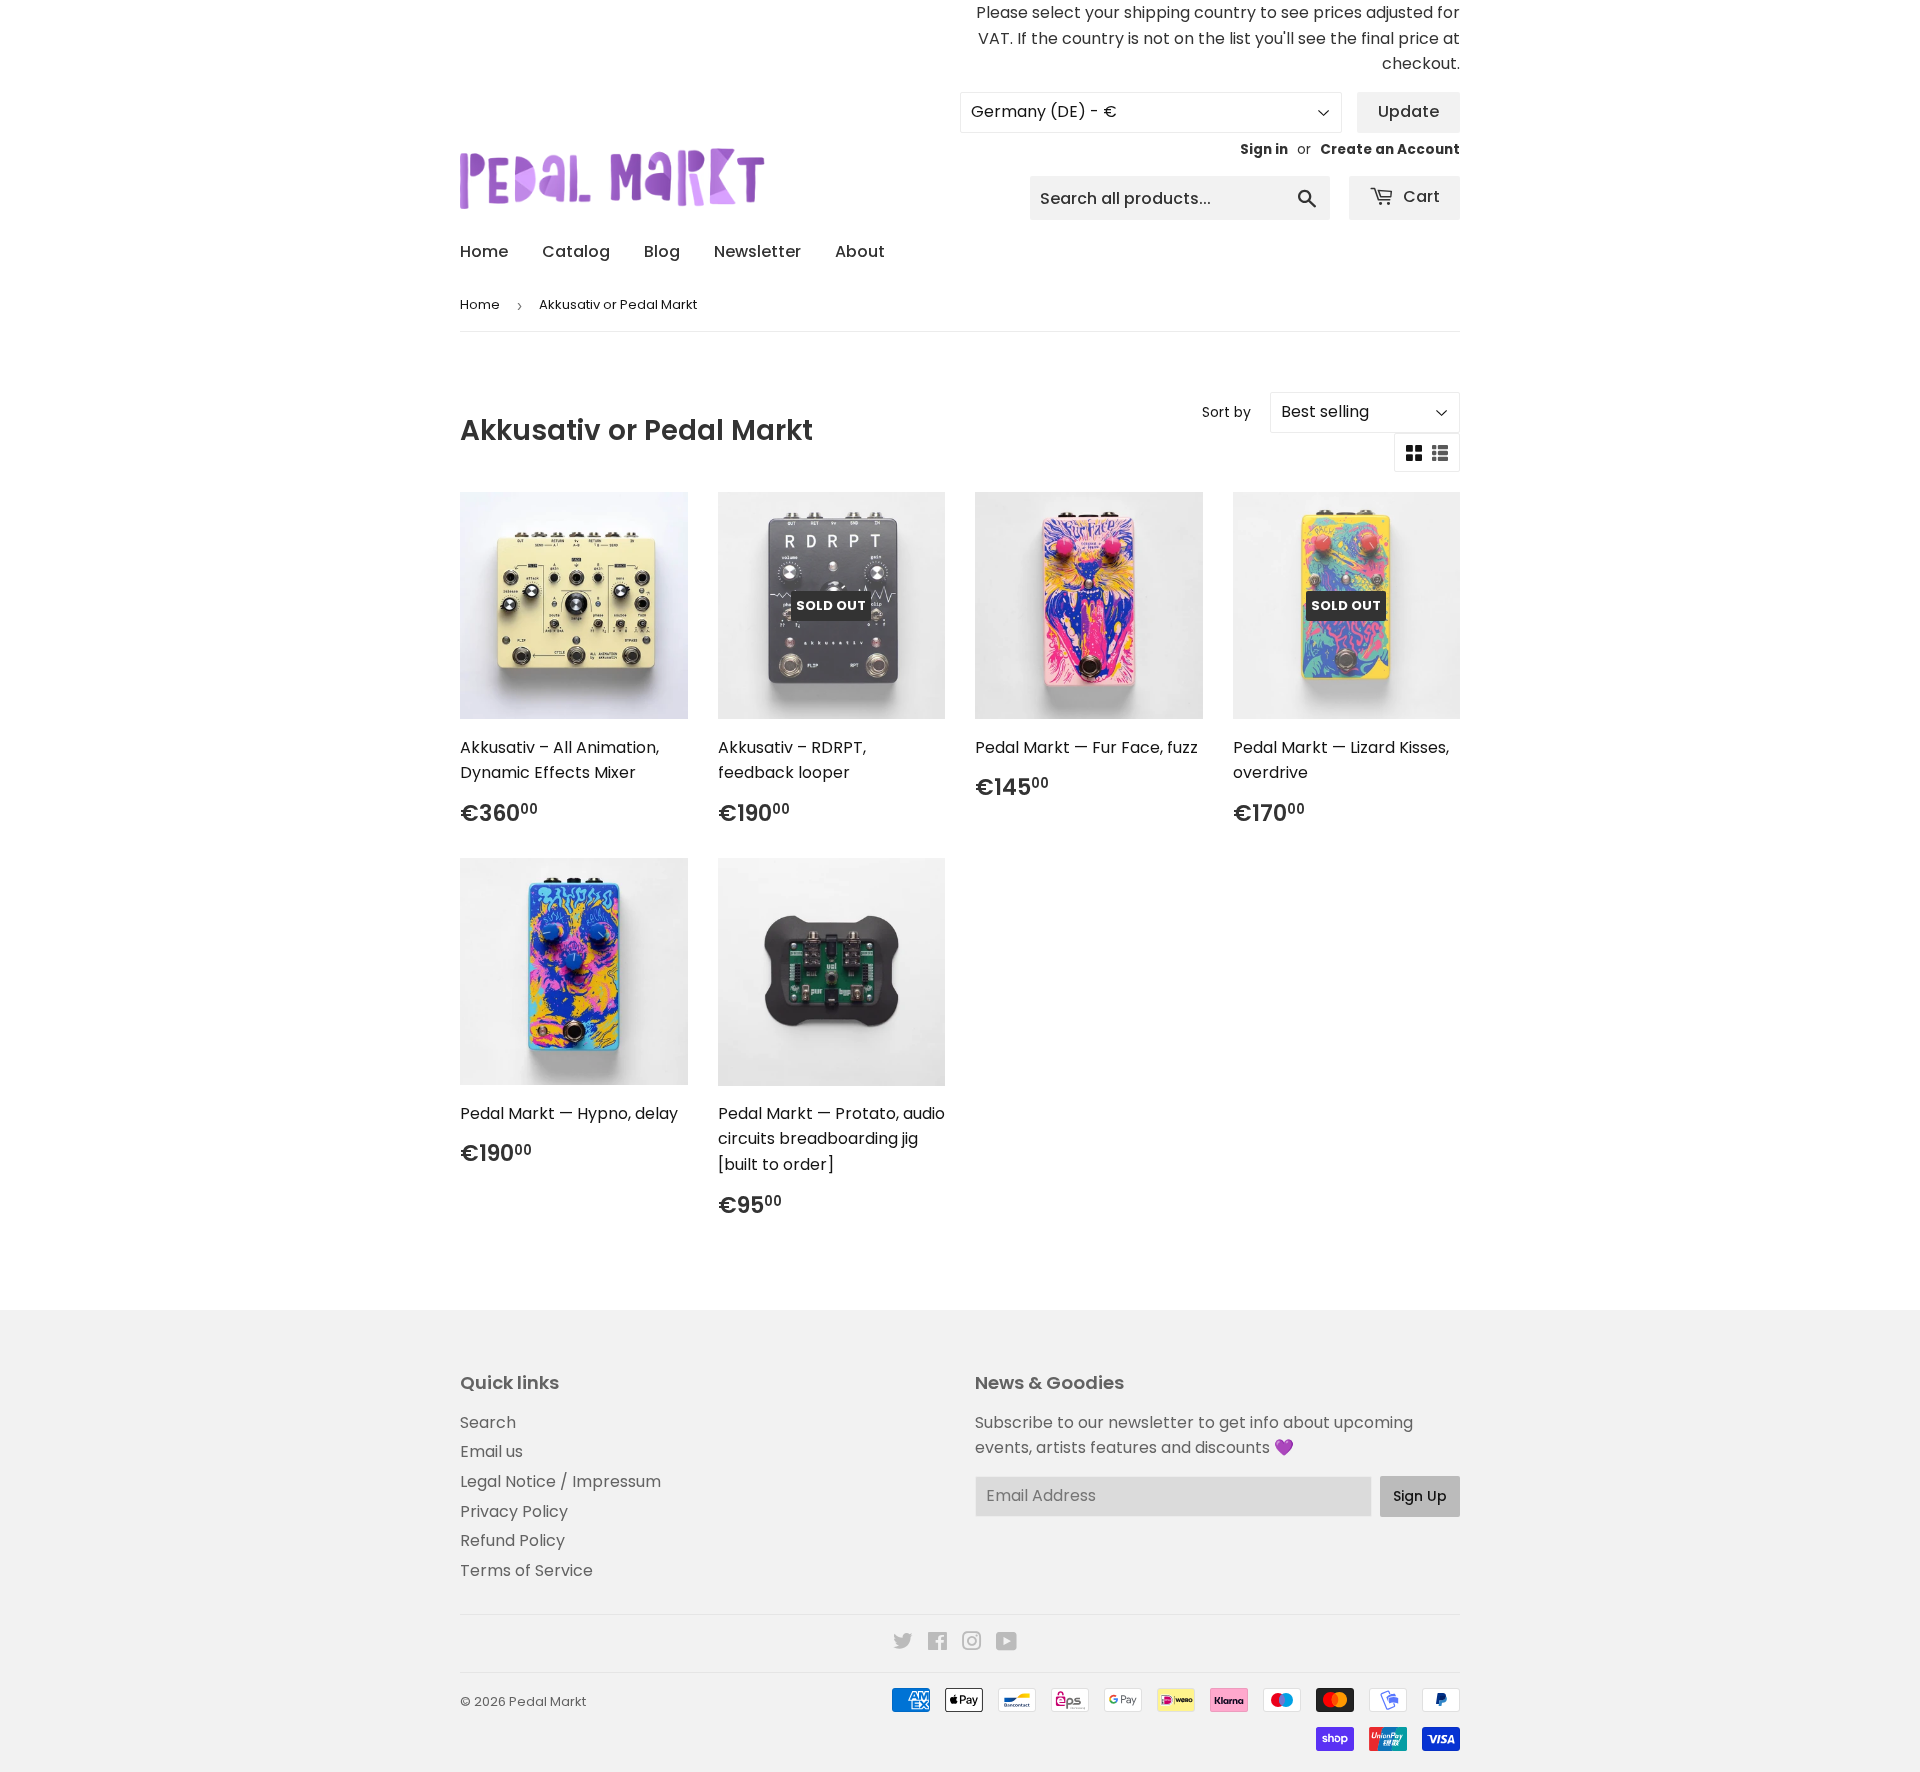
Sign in (1264, 149)
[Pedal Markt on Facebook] (937, 1643)
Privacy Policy (514, 1511)
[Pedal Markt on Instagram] (972, 1643)
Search (488, 1422)
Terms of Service (526, 1570)
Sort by (1226, 412)
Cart (1419, 196)
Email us (491, 1451)
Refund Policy (512, 1540)
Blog (662, 251)
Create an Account (1390, 149)
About (860, 251)
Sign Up (1420, 1496)
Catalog (576, 251)
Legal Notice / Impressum (560, 1481)
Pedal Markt (547, 1701)
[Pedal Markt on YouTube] (1006, 1643)
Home (484, 251)
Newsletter (757, 251)
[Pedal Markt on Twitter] (903, 1643)
